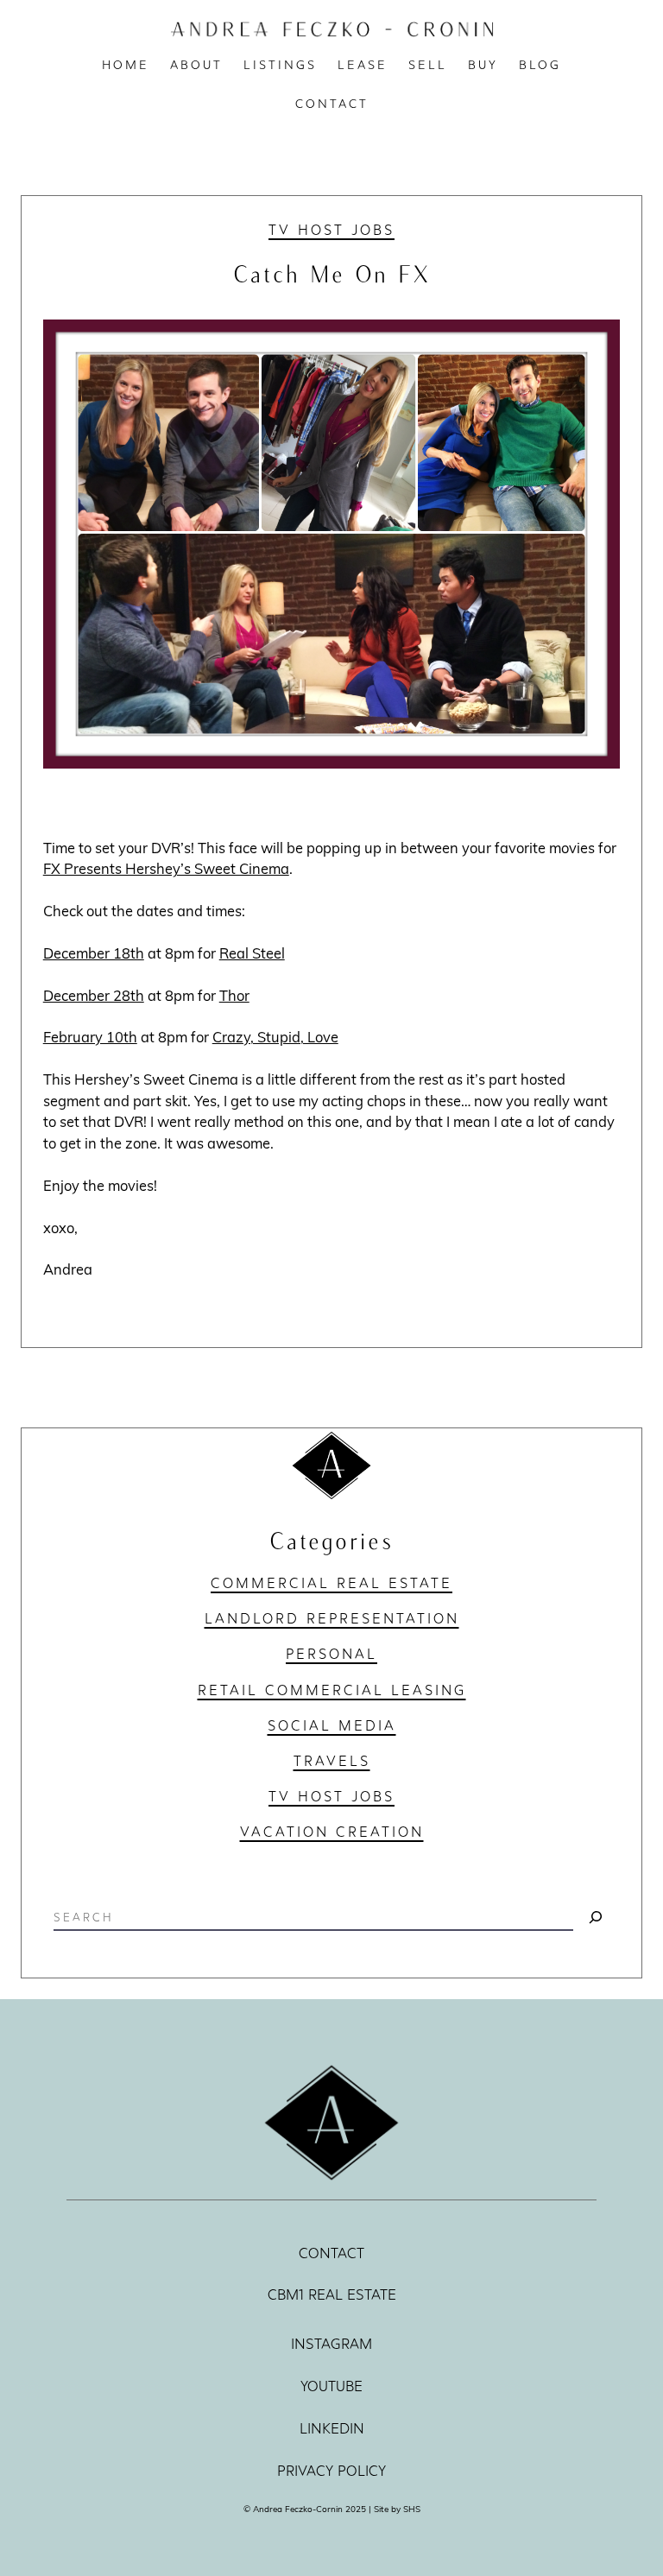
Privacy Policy (331, 2471)
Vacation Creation (332, 1832)
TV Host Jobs (331, 230)
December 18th (94, 953)
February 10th (90, 1037)
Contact (331, 2253)
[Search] (596, 1917)
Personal (331, 1654)
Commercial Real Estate (331, 1583)
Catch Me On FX (332, 273)
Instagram (331, 2344)
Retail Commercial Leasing (332, 1690)
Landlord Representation (332, 1618)
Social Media (332, 1725)
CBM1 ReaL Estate (332, 2295)
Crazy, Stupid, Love (275, 1037)
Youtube (331, 2386)
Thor (234, 995)
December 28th (94, 995)
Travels (332, 1761)
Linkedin (332, 2429)
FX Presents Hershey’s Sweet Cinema (166, 868)
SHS (412, 2509)
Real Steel (252, 953)
